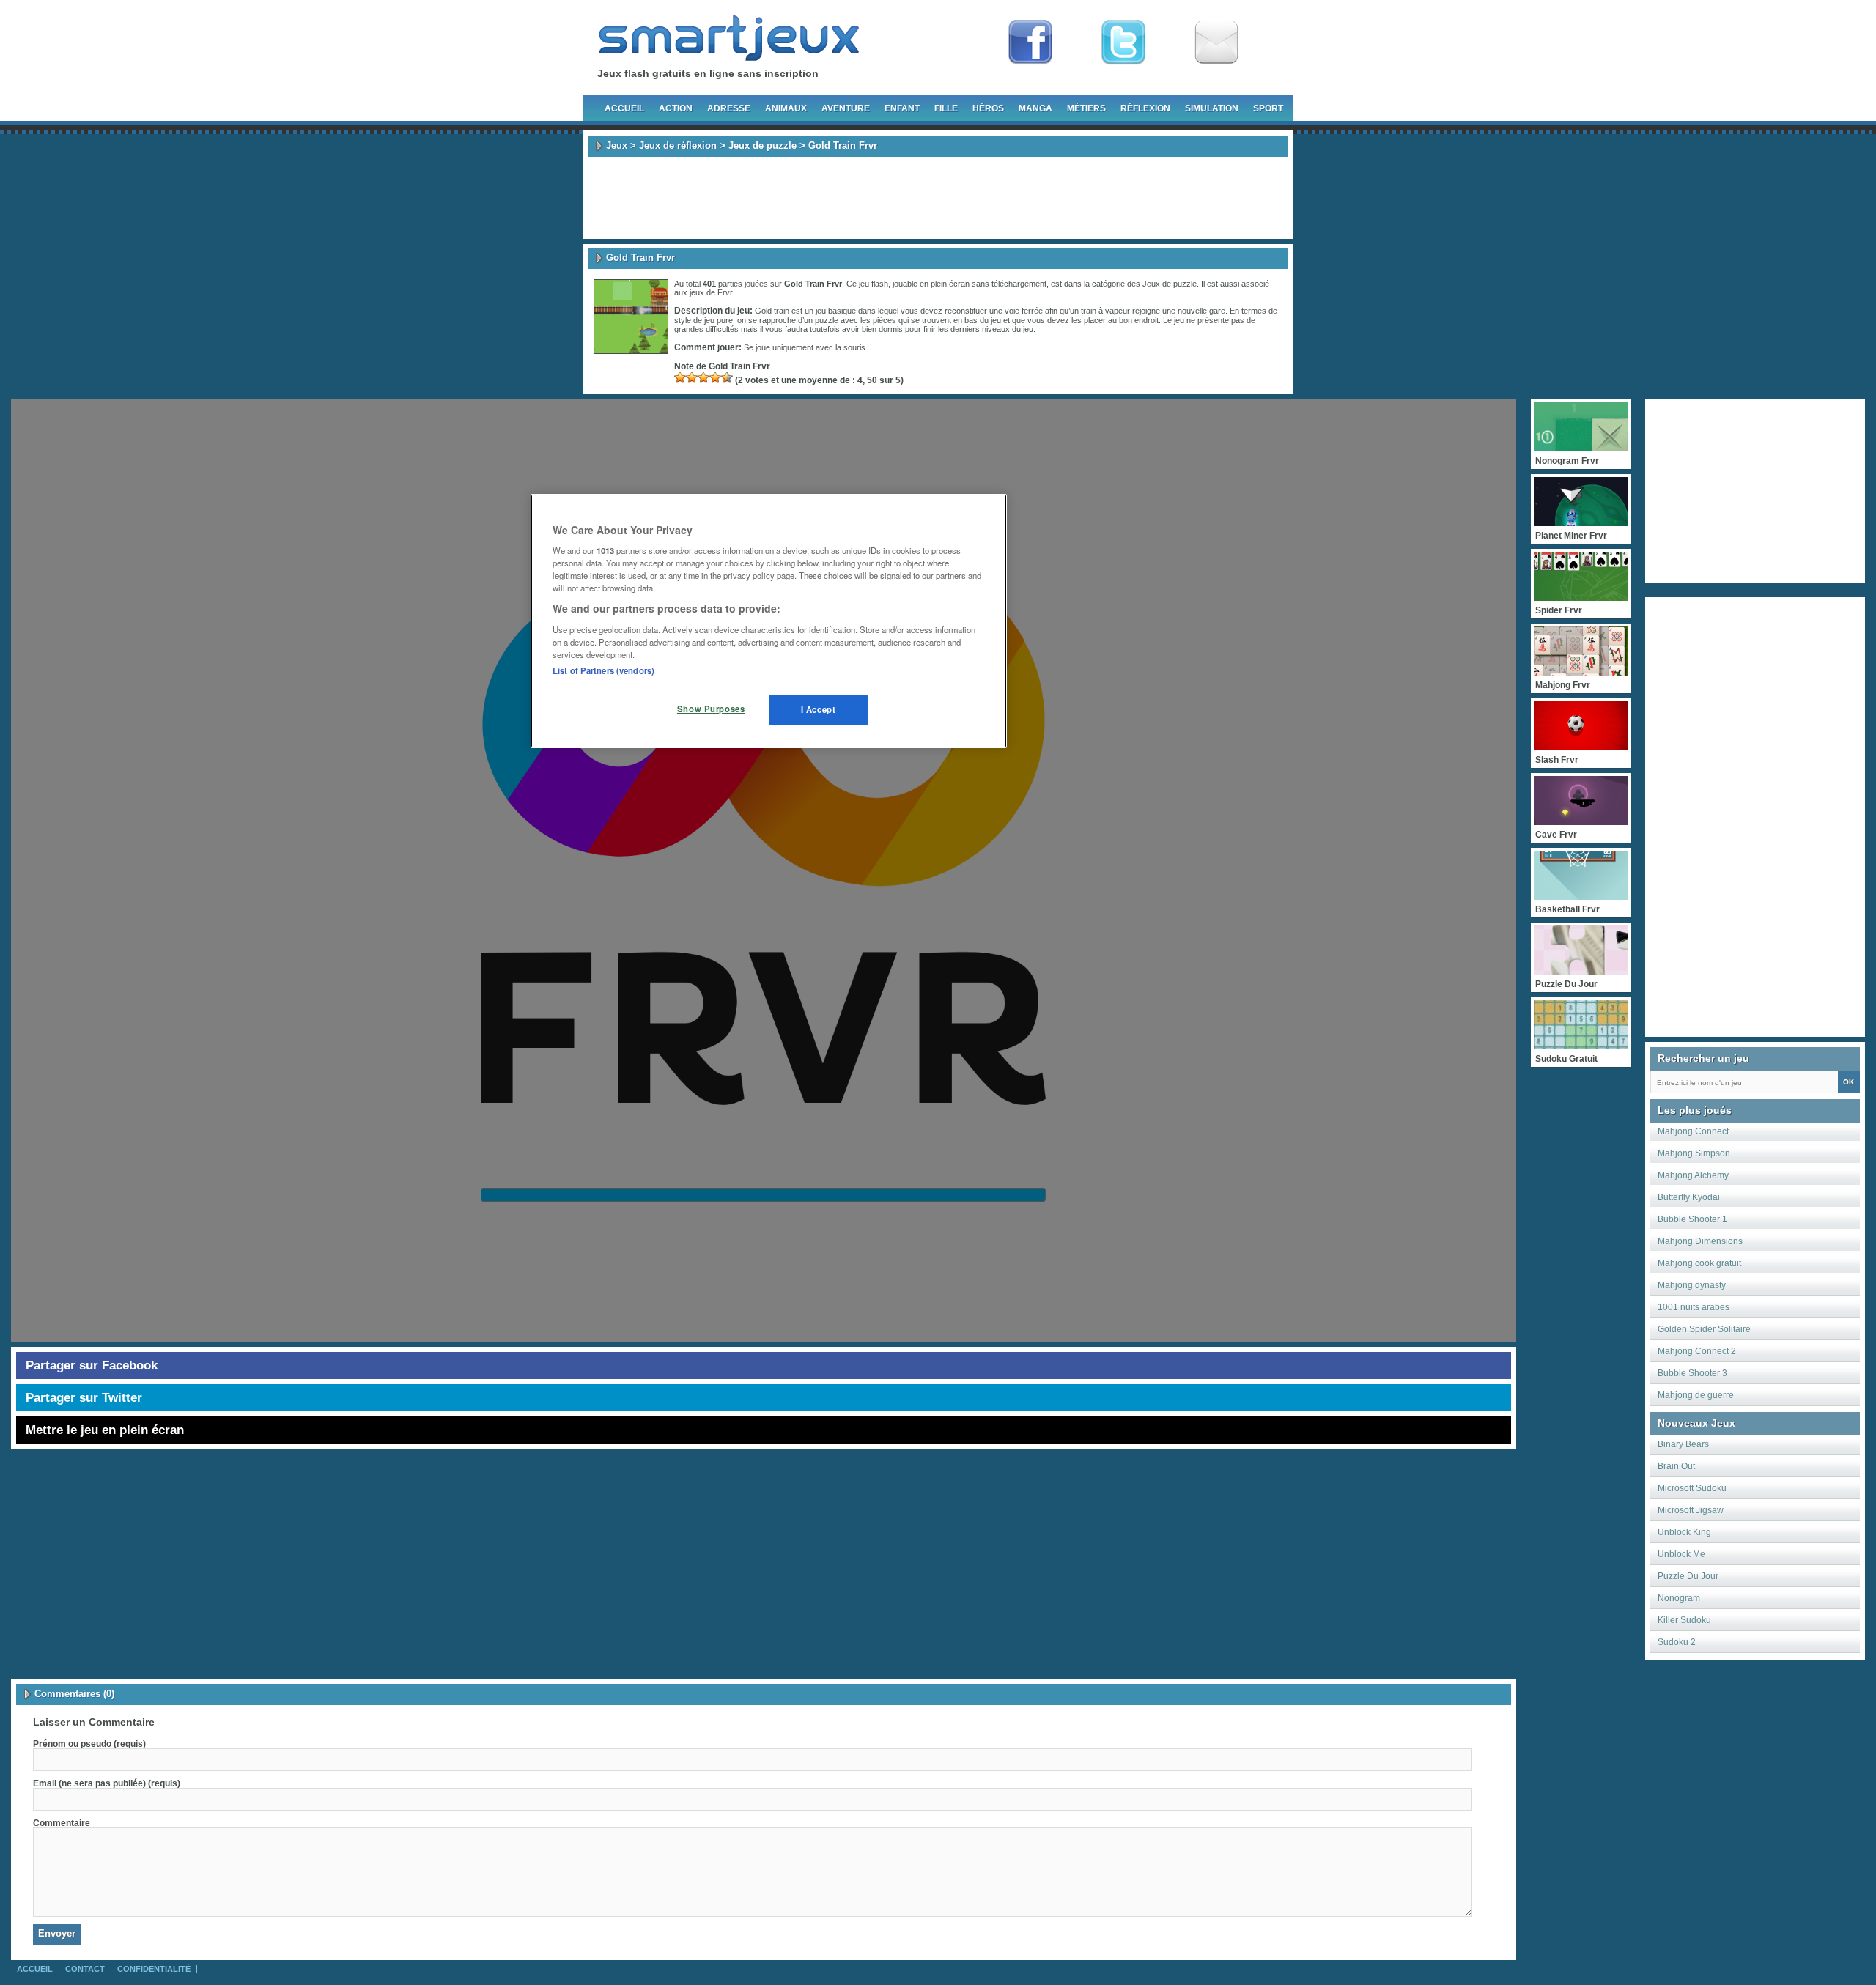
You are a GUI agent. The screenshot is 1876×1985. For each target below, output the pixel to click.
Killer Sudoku (1684, 1620)
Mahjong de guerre (1696, 1395)
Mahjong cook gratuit (1699, 1263)
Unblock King (1684, 1532)
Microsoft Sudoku (1692, 1488)
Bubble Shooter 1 (1692, 1219)
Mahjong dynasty (1692, 1285)
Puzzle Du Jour (1688, 1576)
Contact (85, 1969)
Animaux (786, 108)
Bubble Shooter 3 (1692, 1373)
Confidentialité (154, 1969)
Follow (1123, 42)
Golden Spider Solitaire (1704, 1329)
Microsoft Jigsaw (1691, 1510)
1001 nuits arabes (1694, 1307)
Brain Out (1676, 1466)
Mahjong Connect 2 (1697, 1351)
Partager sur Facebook (92, 1365)
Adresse (729, 108)
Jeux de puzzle (762, 145)
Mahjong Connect (1693, 1131)
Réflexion (1145, 108)
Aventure (846, 108)
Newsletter (1216, 42)
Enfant (902, 108)
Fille (946, 108)
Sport (1268, 108)
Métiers (1086, 108)
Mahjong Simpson (1694, 1153)
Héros (988, 108)
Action (676, 108)
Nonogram (1679, 1598)
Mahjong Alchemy (1693, 1175)
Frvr (725, 292)
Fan (1030, 42)
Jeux (617, 145)
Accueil (624, 108)
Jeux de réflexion (678, 145)
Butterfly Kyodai (1689, 1197)
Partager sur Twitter (84, 1398)
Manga (1035, 108)
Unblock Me (1681, 1554)
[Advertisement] (938, 198)
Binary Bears (1683, 1444)
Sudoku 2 (1677, 1642)
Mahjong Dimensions (1700, 1241)
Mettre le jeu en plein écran (105, 1430)
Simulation (1212, 108)
